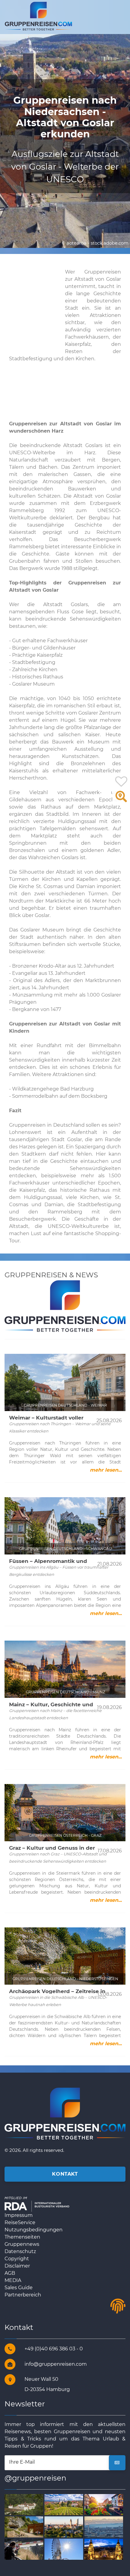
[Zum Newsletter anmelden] (117, 2463)
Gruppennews (22, 2244)
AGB (10, 2273)
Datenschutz (20, 2251)
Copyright (17, 2259)
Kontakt (65, 2174)
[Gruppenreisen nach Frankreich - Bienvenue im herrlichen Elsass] (104, 2504)
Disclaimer (17, 2266)
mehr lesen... (106, 1470)
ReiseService (20, 2222)
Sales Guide (19, 2288)
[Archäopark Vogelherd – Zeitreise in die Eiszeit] (25, 2526)
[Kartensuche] (121, 800)
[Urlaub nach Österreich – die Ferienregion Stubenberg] (25, 2504)
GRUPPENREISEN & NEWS (51, 1275)
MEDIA (13, 2280)
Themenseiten (22, 2237)
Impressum (19, 2215)
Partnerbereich (23, 2295)
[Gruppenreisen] (38, 16)
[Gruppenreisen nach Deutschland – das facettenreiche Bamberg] (65, 2504)
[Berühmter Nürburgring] (25, 2549)
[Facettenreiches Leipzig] (65, 2526)
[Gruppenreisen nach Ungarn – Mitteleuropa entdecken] (104, 2549)
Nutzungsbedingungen (34, 2230)
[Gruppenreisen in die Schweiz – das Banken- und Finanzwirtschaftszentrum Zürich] (104, 2526)
